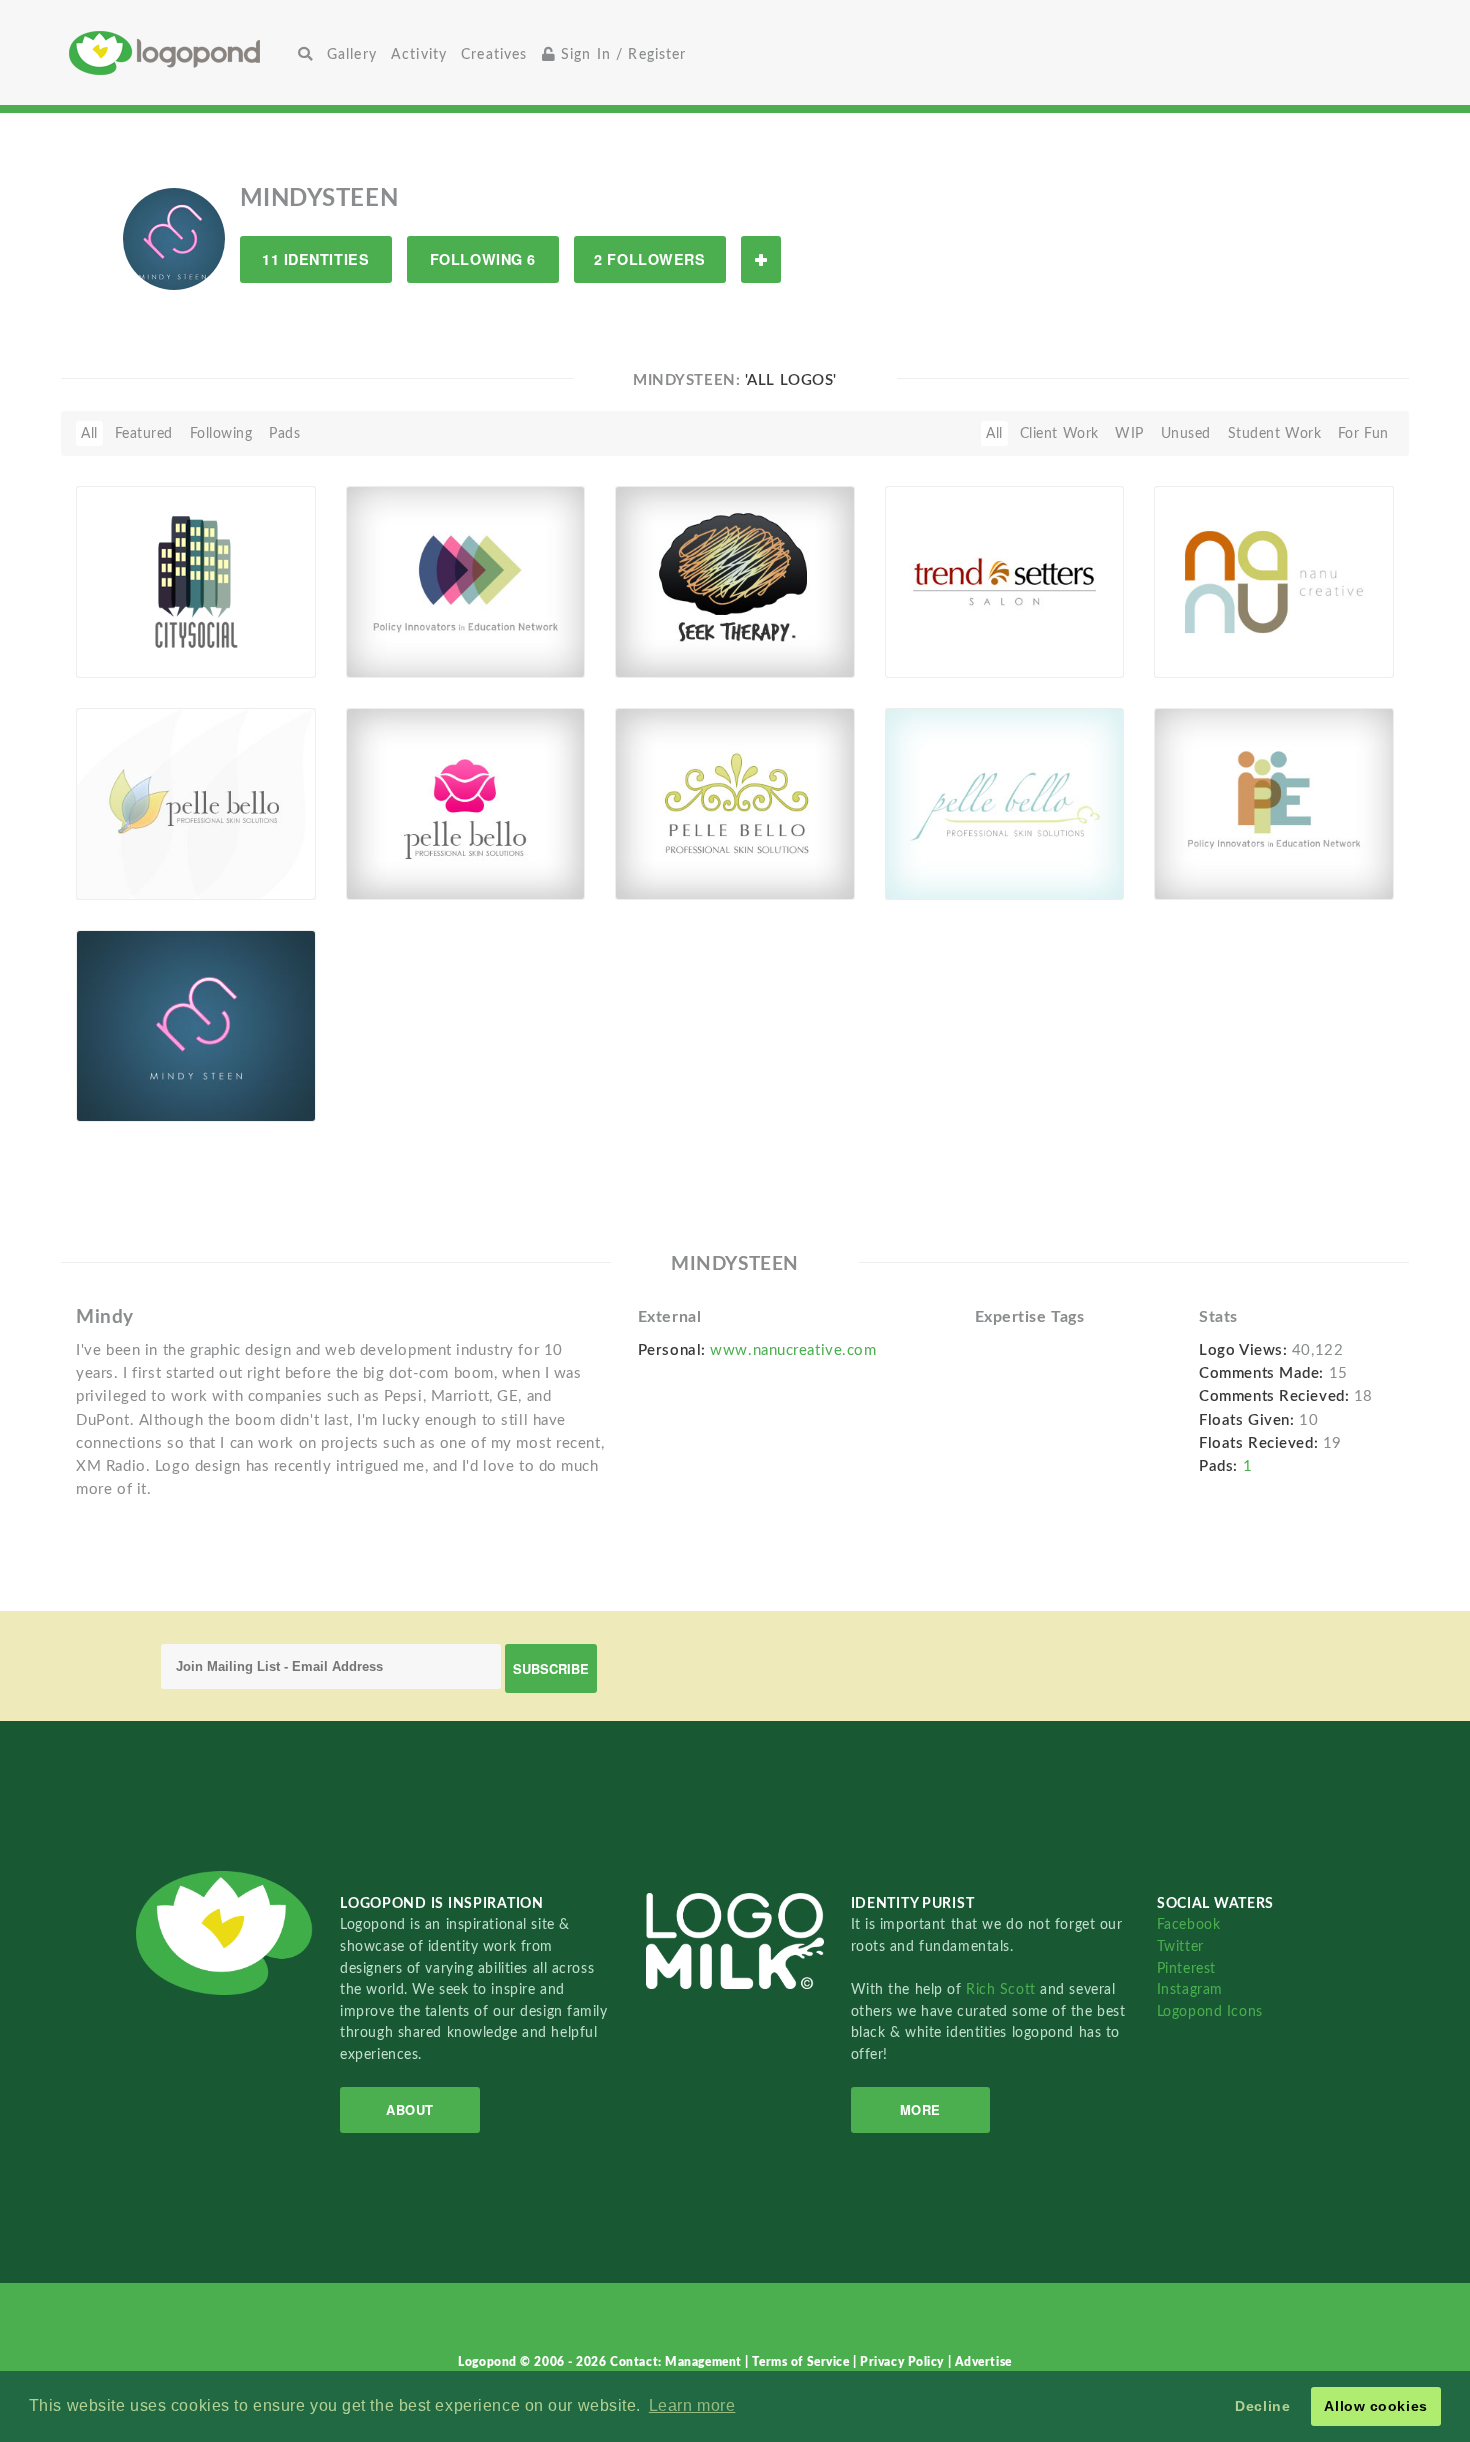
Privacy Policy (903, 2362)
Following (221, 433)
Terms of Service (802, 2362)
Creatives (494, 54)
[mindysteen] (174, 238)
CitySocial (121, 632)
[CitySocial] (196, 582)
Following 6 (483, 259)
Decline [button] (1262, 2406)
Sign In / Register (621, 54)
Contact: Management (677, 2362)
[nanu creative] (1274, 582)
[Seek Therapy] (735, 582)
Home (180, 52)
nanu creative (1212, 632)
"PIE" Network (405, 632)
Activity (419, 54)
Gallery (352, 54)
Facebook (1188, 1924)
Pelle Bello (121, 854)
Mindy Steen (129, 1076)
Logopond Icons (1210, 2011)
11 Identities (315, 259)
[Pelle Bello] (196, 804)
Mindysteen (146, 655)
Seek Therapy (670, 632)
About (410, 2109)
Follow (761, 259)
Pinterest (1186, 1968)
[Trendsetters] (1005, 582)
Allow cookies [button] (1375, 2406)
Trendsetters (937, 632)
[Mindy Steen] (196, 1026)
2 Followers (649, 259)
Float (274, 645)
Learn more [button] (692, 2405)
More (920, 2109)
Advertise (983, 2362)
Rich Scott (1003, 1989)
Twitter (1180, 1946)
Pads (284, 433)
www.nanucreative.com (793, 1350)
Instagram (1190, 1989)
